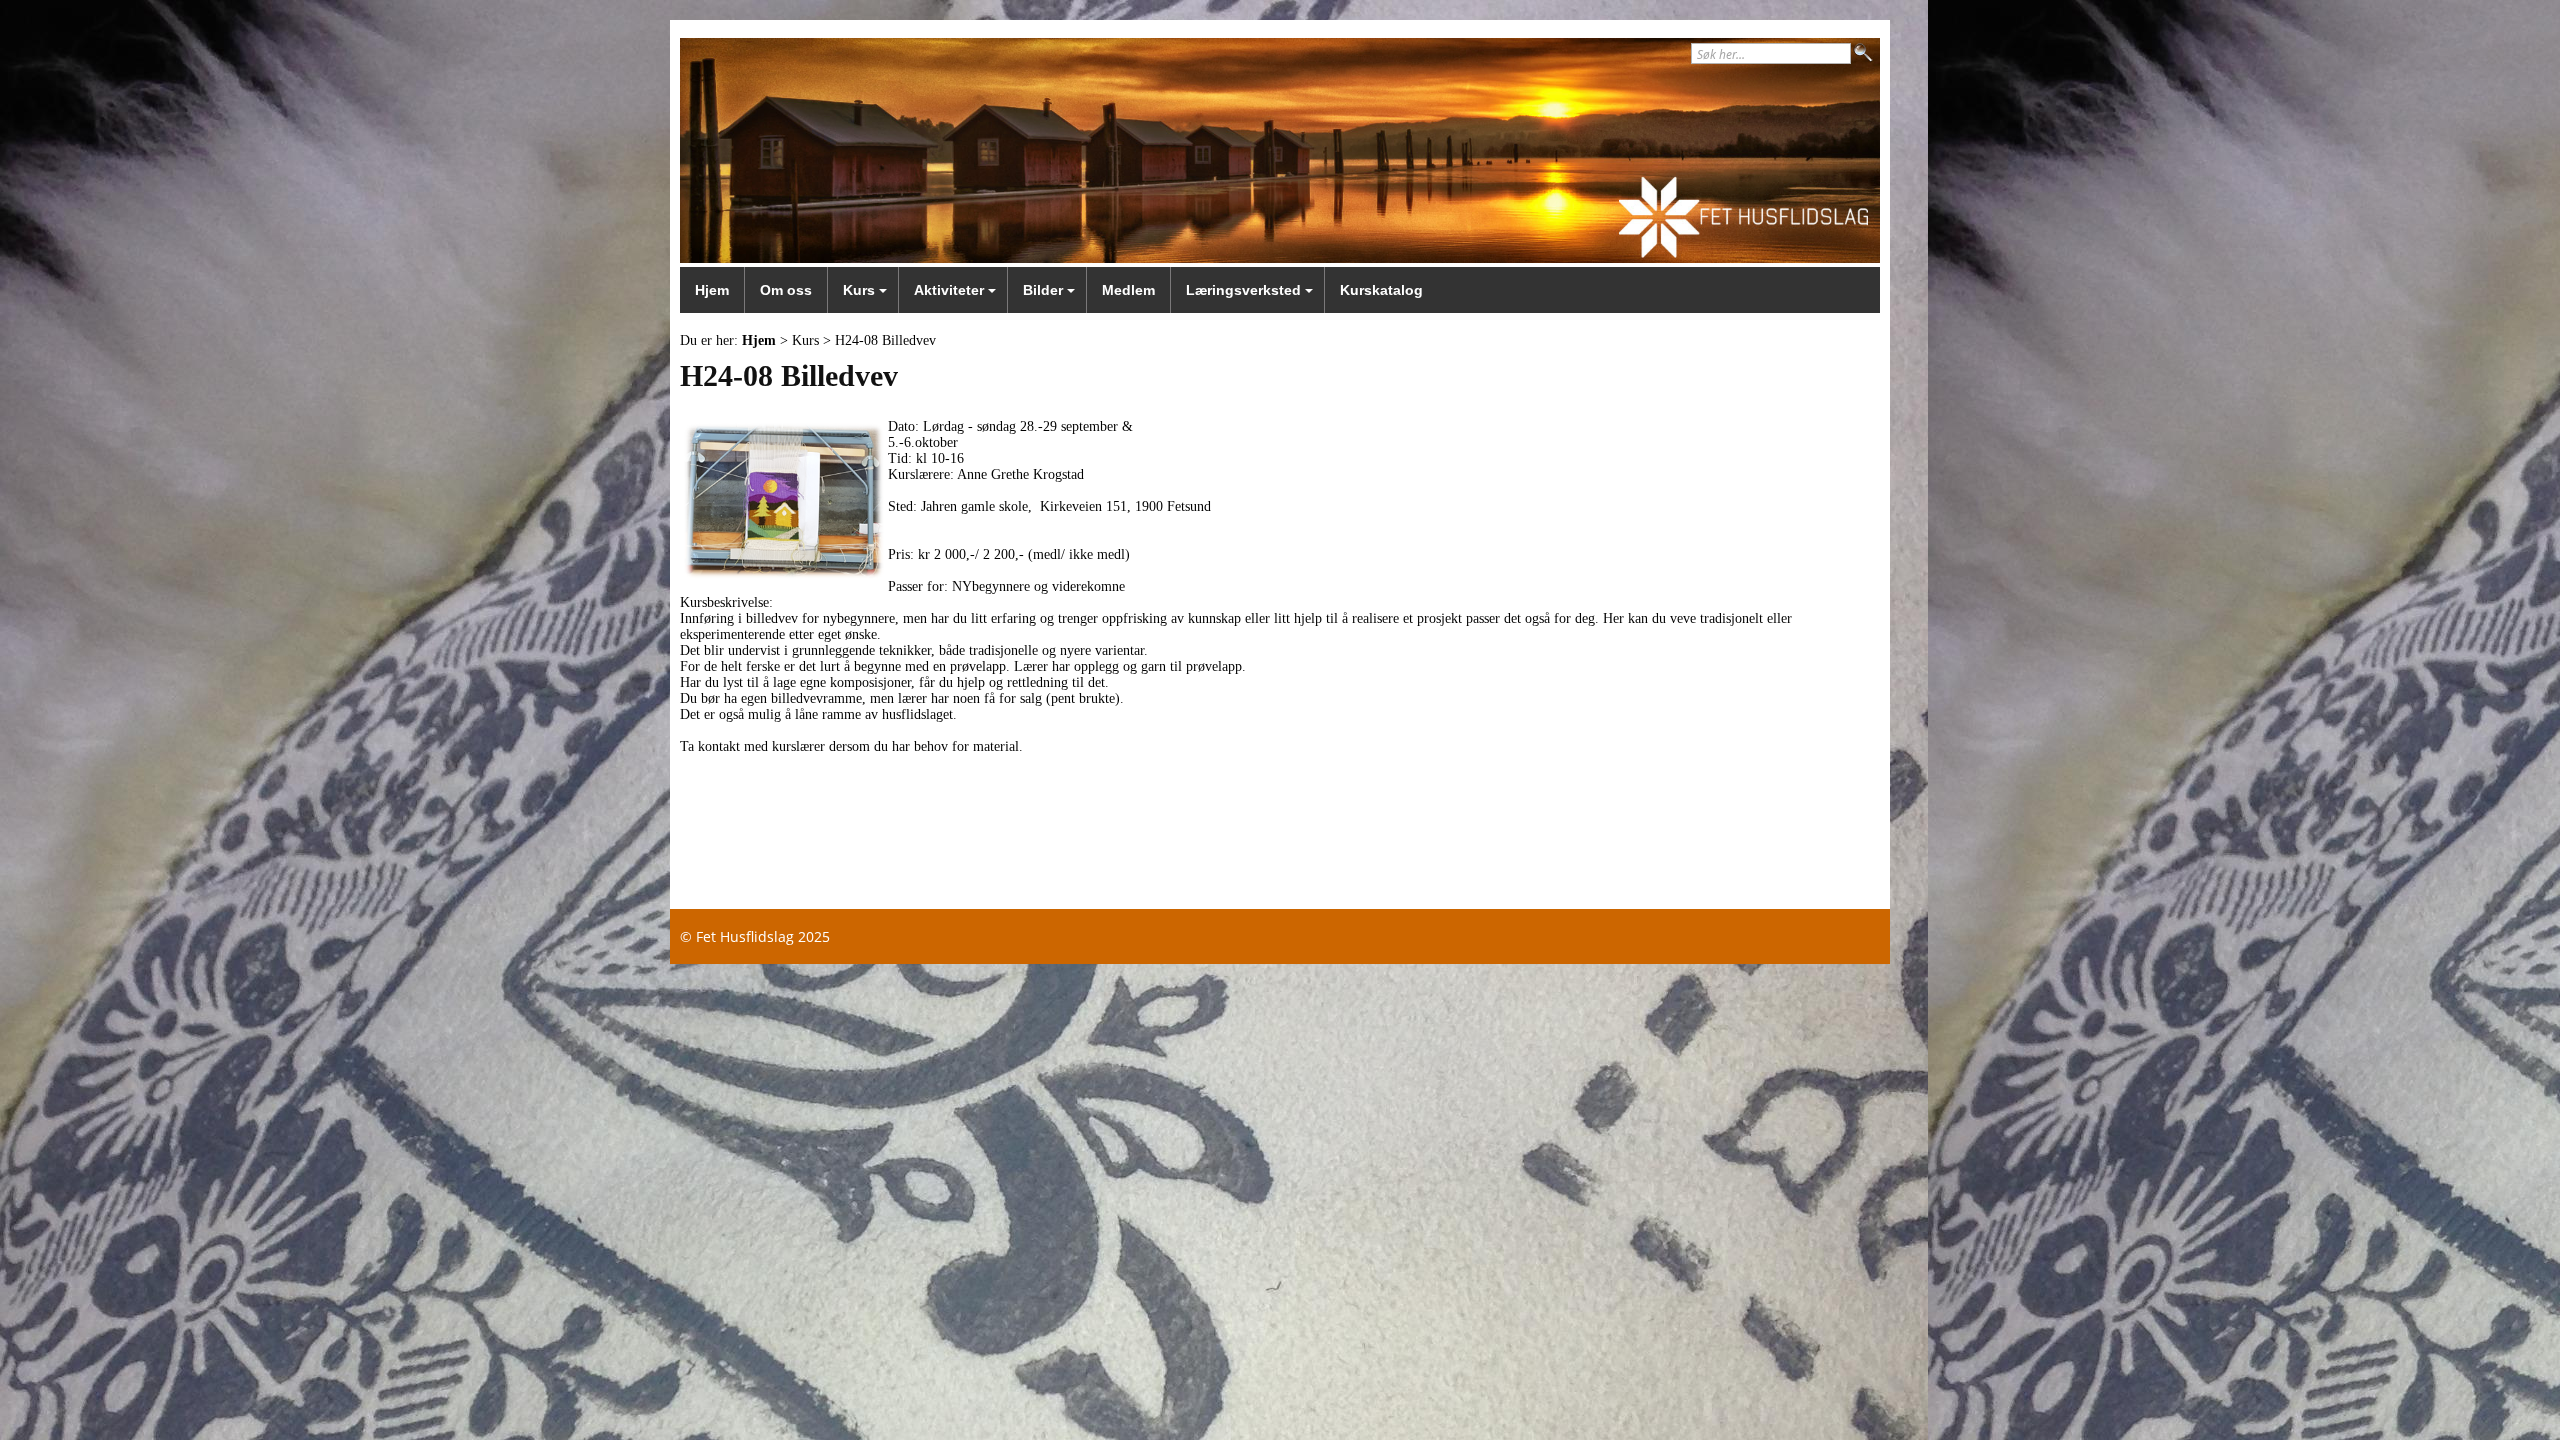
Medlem (1128, 290)
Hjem (712, 290)
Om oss (786, 290)
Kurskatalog (1381, 290)
